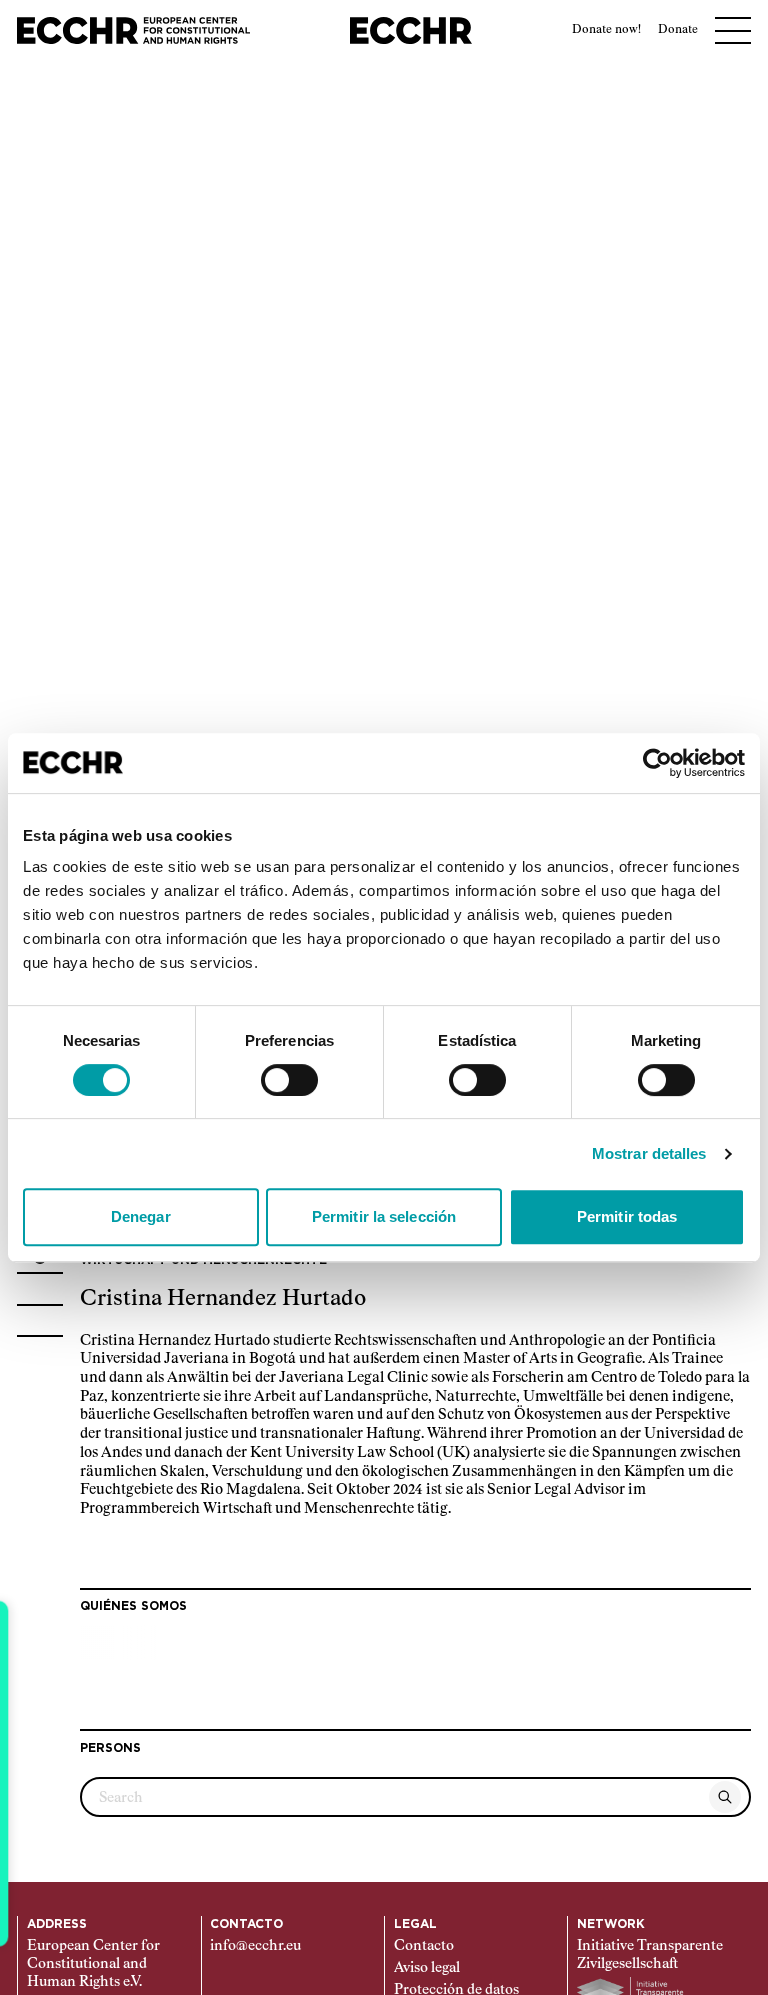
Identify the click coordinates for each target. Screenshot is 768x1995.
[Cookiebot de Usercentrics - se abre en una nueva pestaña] (657, 763)
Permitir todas (627, 1216)
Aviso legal (427, 1968)
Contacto (424, 1946)
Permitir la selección (384, 1216)
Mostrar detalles (649, 1153)
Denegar (141, 1216)
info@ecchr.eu (255, 1946)
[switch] (289, 1080)
